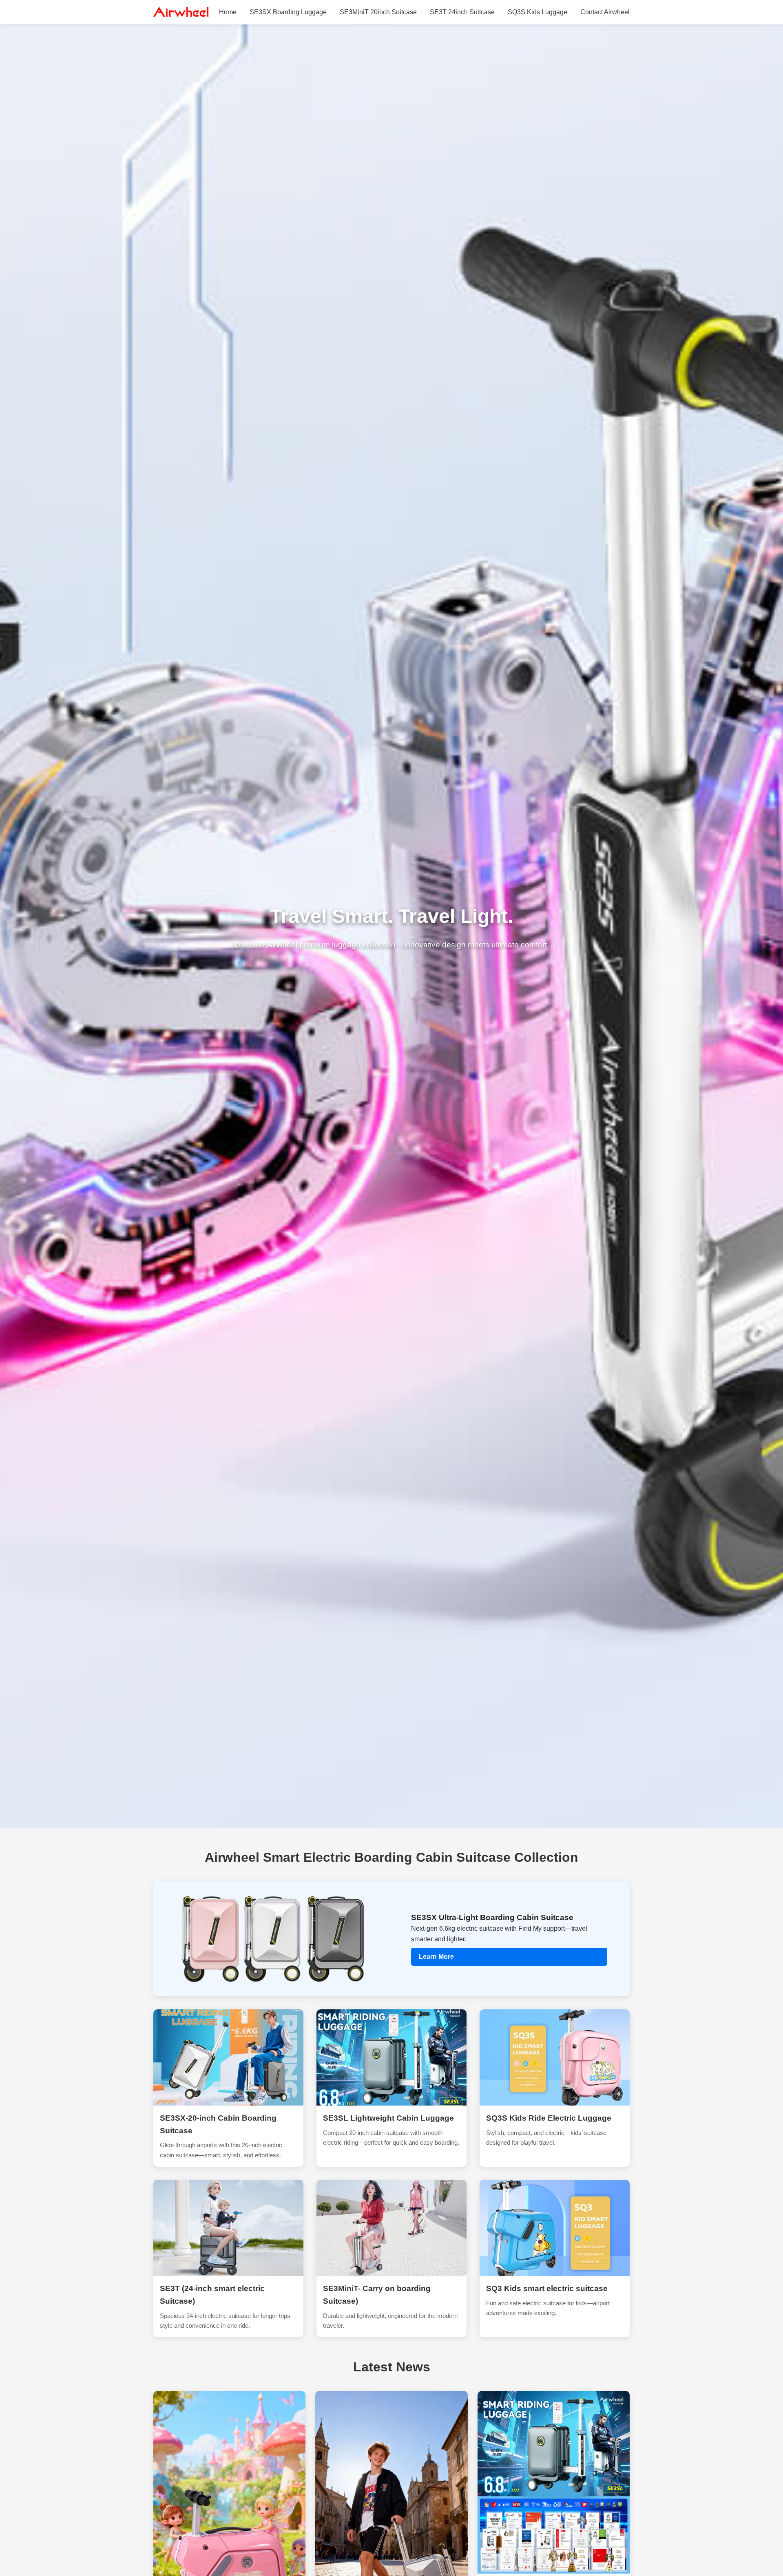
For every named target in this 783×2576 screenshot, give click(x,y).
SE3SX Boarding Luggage (288, 12)
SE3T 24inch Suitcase (462, 12)
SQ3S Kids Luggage (537, 12)
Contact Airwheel (605, 12)
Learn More (436, 1957)
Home (228, 12)
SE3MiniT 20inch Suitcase (378, 12)
